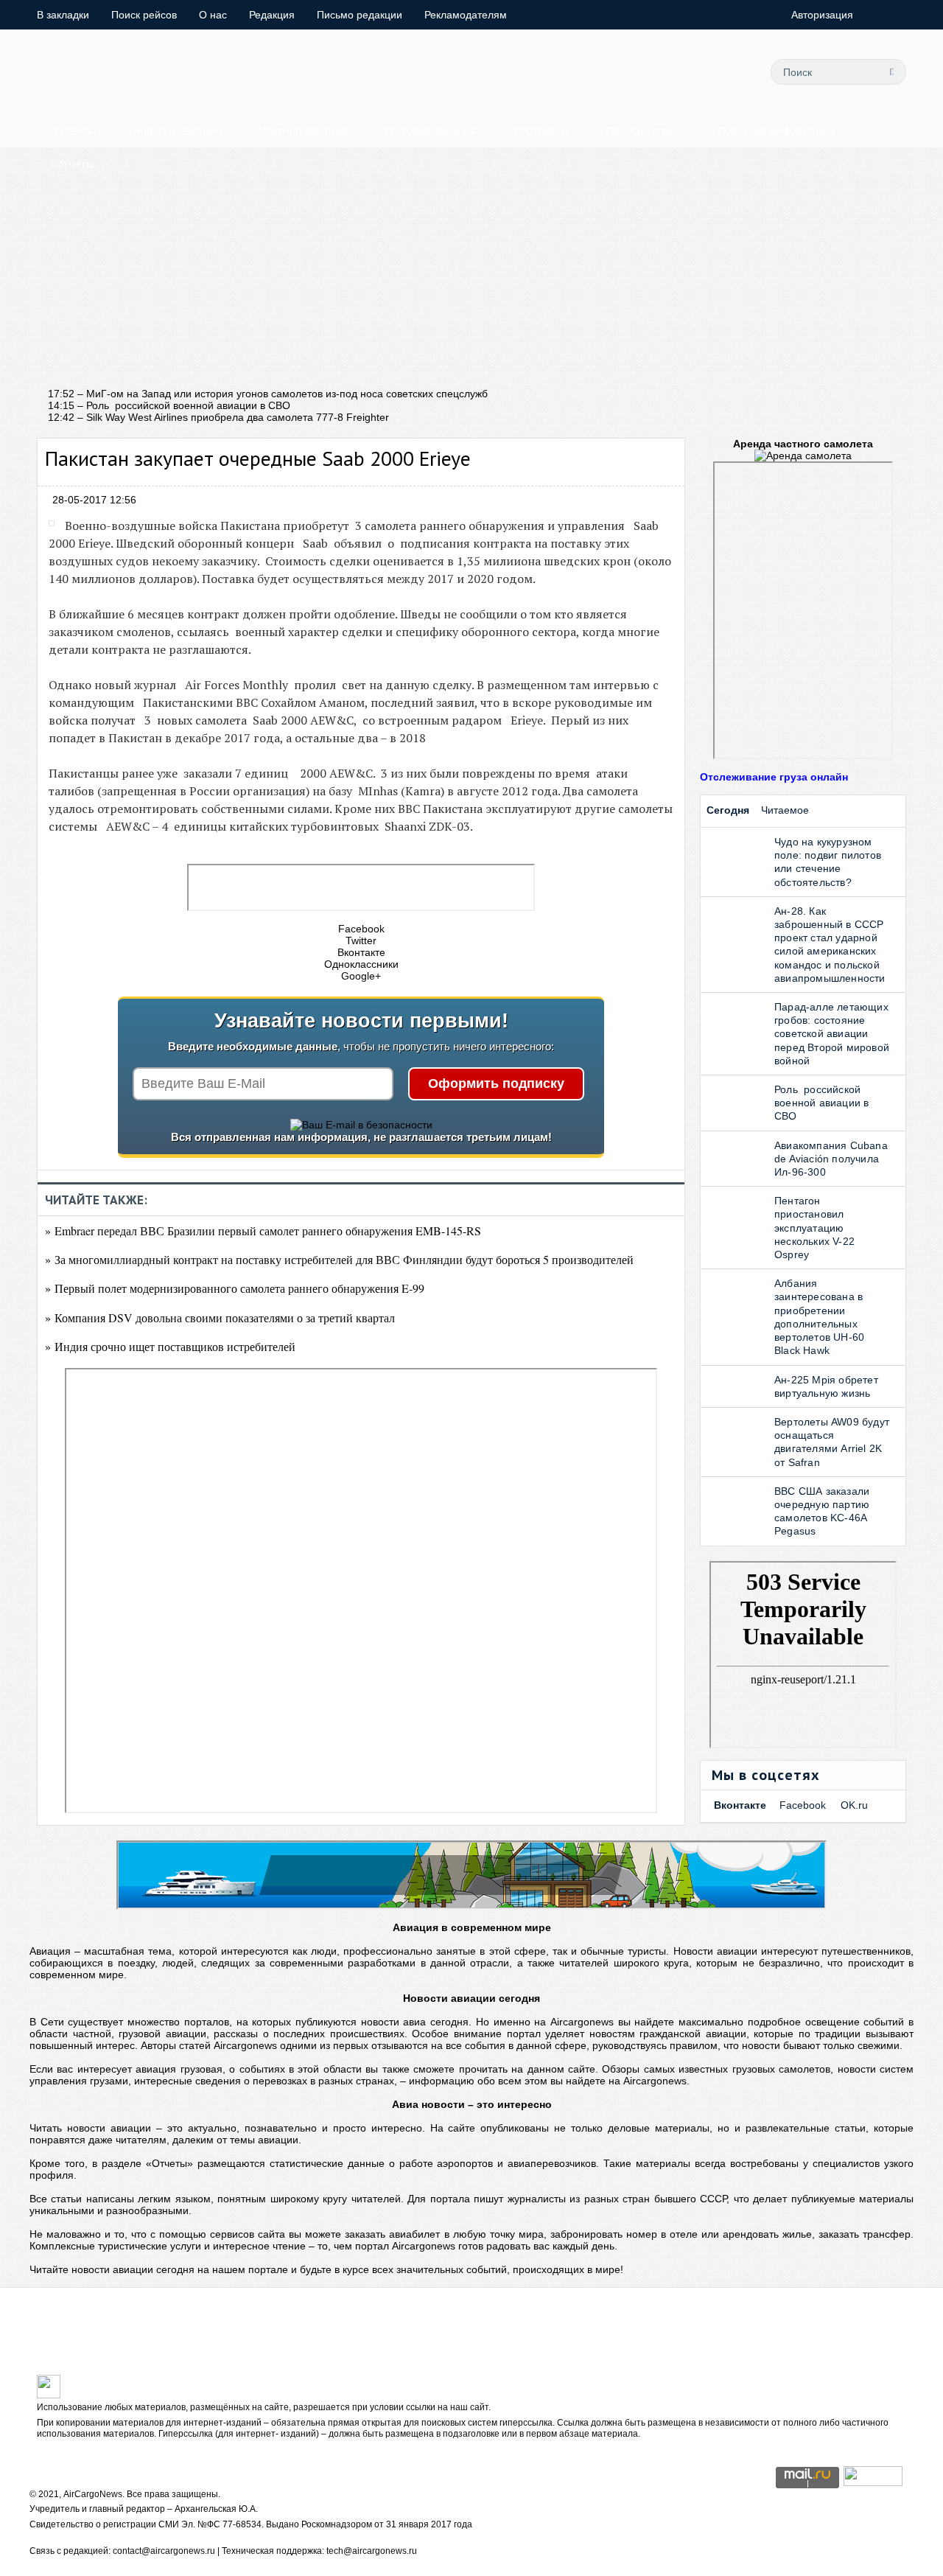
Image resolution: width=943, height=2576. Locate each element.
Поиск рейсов (144, 15)
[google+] (697, 71)
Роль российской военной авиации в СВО (821, 1103)
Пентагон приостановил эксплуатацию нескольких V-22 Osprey (814, 1228)
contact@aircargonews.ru (164, 2551)
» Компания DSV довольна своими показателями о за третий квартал (220, 1317)
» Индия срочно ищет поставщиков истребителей (170, 1346)
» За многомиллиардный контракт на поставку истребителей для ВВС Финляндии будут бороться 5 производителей (339, 1259)
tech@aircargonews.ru (372, 2551)
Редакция (272, 15)
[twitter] (597, 71)
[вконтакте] (664, 71)
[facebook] (631, 71)
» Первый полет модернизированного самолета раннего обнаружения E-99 (235, 1288)
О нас (213, 15)
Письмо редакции (360, 15)
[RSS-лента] (730, 71)
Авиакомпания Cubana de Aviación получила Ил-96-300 (831, 1159)
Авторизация (822, 15)
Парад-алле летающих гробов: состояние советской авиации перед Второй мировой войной (832, 1034)
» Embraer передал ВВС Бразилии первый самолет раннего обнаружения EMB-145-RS (263, 1231)
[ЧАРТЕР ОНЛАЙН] (873, 2482)
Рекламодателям (466, 15)
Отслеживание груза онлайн (774, 777)
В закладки (63, 15)
